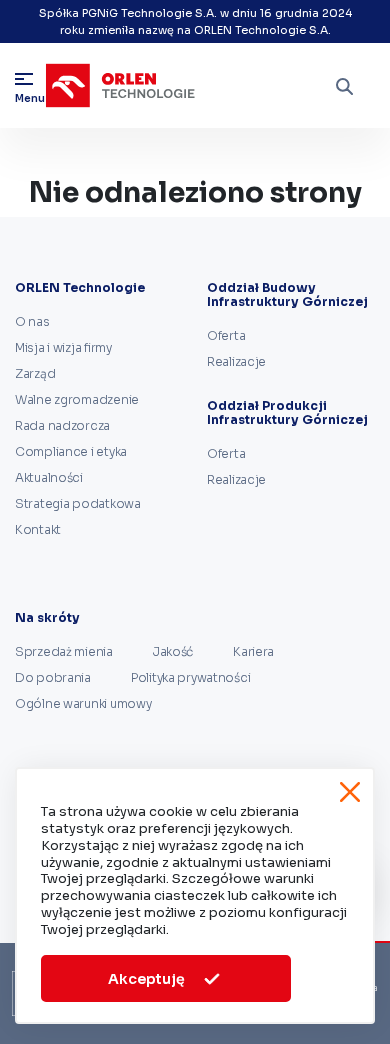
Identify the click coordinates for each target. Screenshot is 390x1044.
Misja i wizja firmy (63, 347)
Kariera (253, 651)
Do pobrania (53, 677)
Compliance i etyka (71, 451)
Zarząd (35, 373)
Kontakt (38, 529)
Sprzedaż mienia (64, 651)
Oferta (226, 335)
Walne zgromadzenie (77, 399)
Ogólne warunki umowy (83, 703)
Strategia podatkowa (78, 503)
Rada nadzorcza (62, 425)
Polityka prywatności (190, 677)
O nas (32, 321)
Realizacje (236, 361)
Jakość (173, 651)
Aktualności (49, 477)
